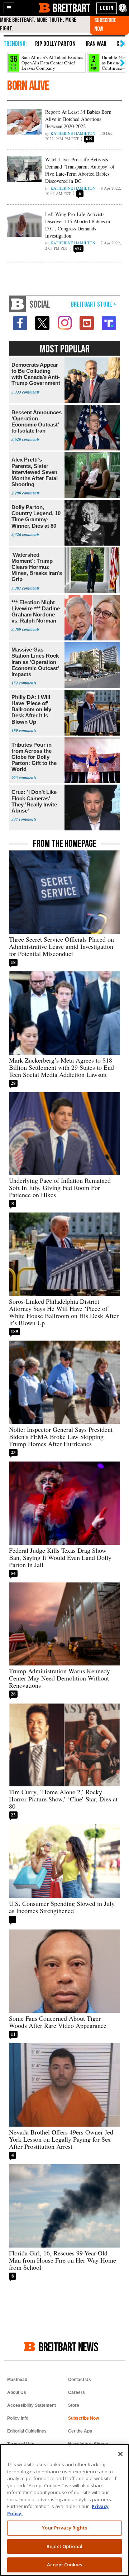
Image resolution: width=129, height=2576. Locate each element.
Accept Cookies (64, 2565)
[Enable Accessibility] (123, 8)
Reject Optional (64, 2546)
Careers (77, 2392)
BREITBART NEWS (68, 2347)
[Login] (107, 8)
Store (74, 2405)
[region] (64, 2510)
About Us (17, 2392)
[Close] (120, 2454)
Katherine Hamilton (73, 133)
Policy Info (18, 2418)
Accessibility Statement (32, 2405)
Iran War (96, 44)
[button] (9, 8)
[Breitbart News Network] (18, 304)
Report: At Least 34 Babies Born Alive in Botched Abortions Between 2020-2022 (78, 119)
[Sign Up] (109, 25)
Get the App (80, 2431)
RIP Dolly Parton (55, 44)
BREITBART (71, 8)
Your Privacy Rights (64, 2528)
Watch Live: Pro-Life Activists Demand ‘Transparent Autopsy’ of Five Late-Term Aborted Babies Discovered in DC (80, 170)
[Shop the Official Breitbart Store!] (94, 305)
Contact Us (80, 2380)
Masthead (17, 2380)
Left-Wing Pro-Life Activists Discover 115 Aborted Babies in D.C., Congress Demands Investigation (78, 225)
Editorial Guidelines (27, 2431)
